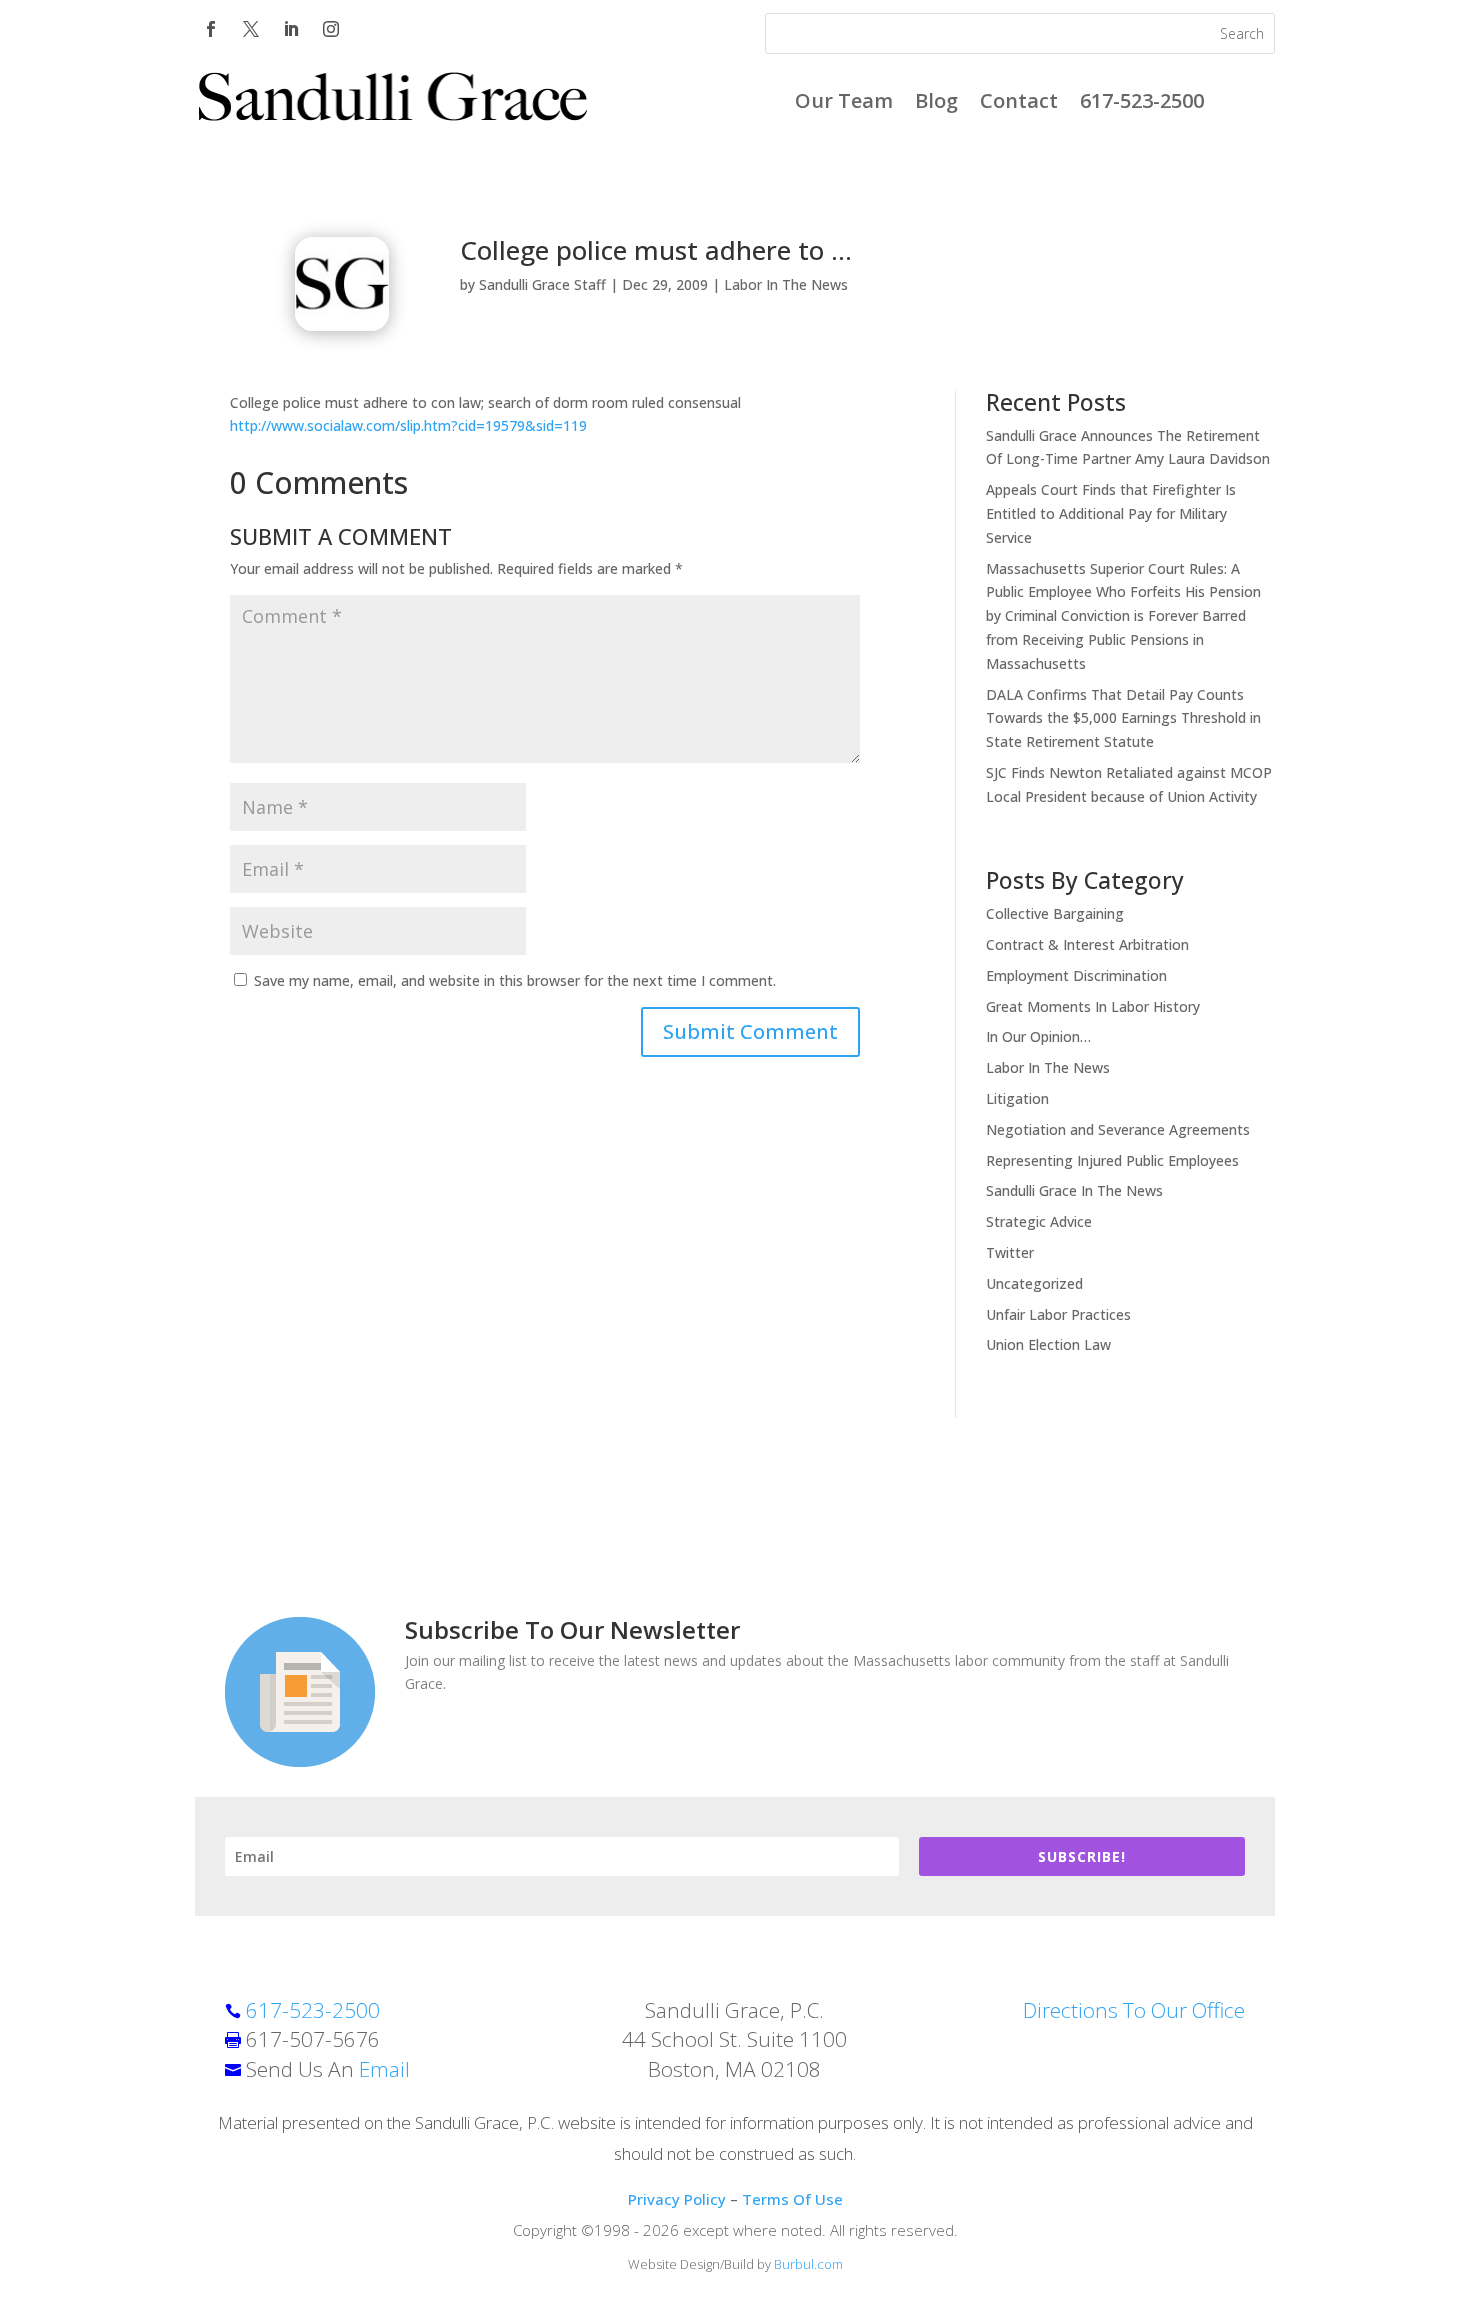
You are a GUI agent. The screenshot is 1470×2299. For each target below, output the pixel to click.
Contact (1019, 104)
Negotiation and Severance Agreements (1118, 1129)
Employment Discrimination (1076, 975)
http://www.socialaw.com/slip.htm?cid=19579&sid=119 (408, 425)
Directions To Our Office (1134, 2010)
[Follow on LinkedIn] (291, 29)
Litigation (1017, 1098)
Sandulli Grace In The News (1074, 1190)
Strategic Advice (1039, 1221)
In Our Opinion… (1038, 1036)
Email (384, 2069)
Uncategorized (1034, 1283)
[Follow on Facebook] (211, 29)
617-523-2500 (1142, 104)
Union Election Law (1048, 1344)
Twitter (1010, 1252)
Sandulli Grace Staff (542, 284)
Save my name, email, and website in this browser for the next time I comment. (515, 980)
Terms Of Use (792, 2199)
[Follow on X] (251, 29)
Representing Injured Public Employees (1112, 1160)
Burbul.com (808, 2264)
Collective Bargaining (1055, 913)
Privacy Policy (677, 2199)
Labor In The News (786, 284)
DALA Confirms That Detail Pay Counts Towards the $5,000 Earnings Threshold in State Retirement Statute (1123, 718)
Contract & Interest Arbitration (1087, 944)
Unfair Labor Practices (1058, 1314)
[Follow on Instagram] (331, 29)
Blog (936, 104)
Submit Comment (750, 1031)
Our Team (844, 104)
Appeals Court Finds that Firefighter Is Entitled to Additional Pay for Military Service (1111, 513)
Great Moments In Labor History (1093, 1006)
